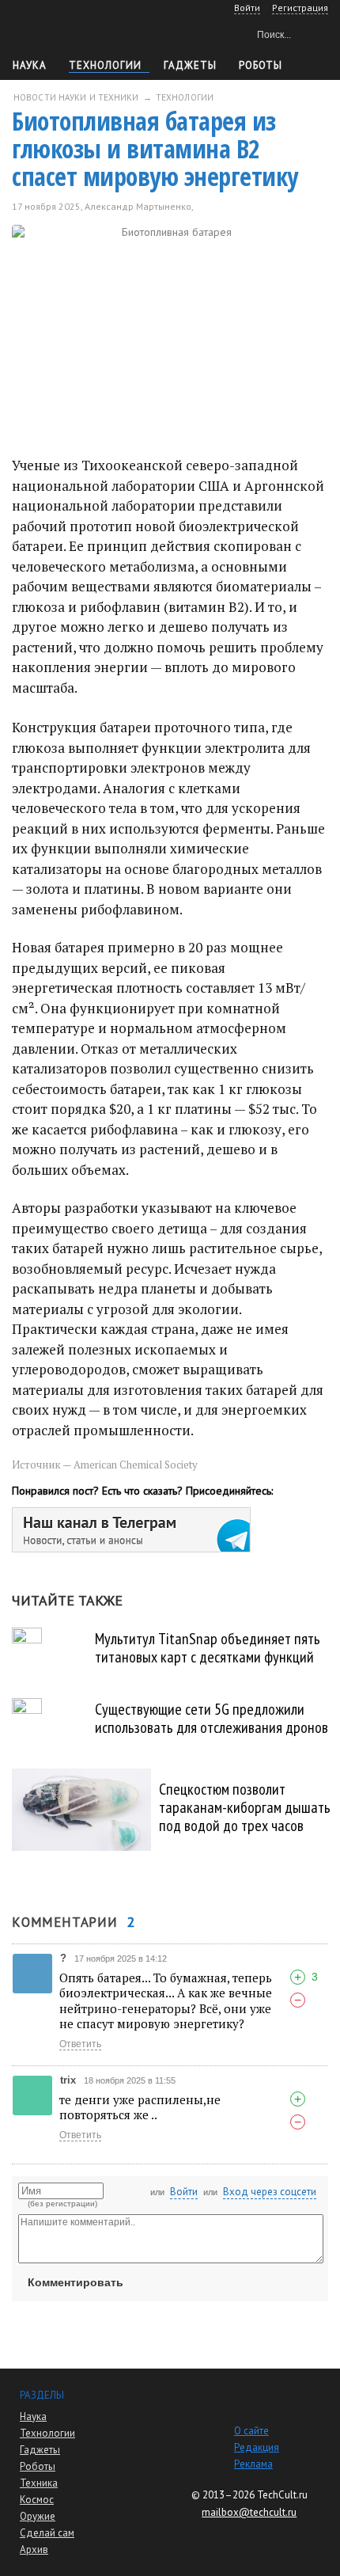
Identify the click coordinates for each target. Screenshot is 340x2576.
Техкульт (79, 32)
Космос (37, 2500)
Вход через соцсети (270, 2192)
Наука (30, 65)
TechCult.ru (282, 2495)
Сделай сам (47, 2533)
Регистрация (300, 8)
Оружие (38, 2516)
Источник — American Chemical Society (105, 1465)
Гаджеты (190, 65)
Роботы (38, 2466)
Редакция (257, 2447)
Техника (39, 2483)
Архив (34, 2549)
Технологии (105, 65)
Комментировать (76, 2282)
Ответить (80, 2044)
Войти (184, 2192)
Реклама (253, 2464)
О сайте (251, 2431)
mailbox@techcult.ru (249, 2512)
